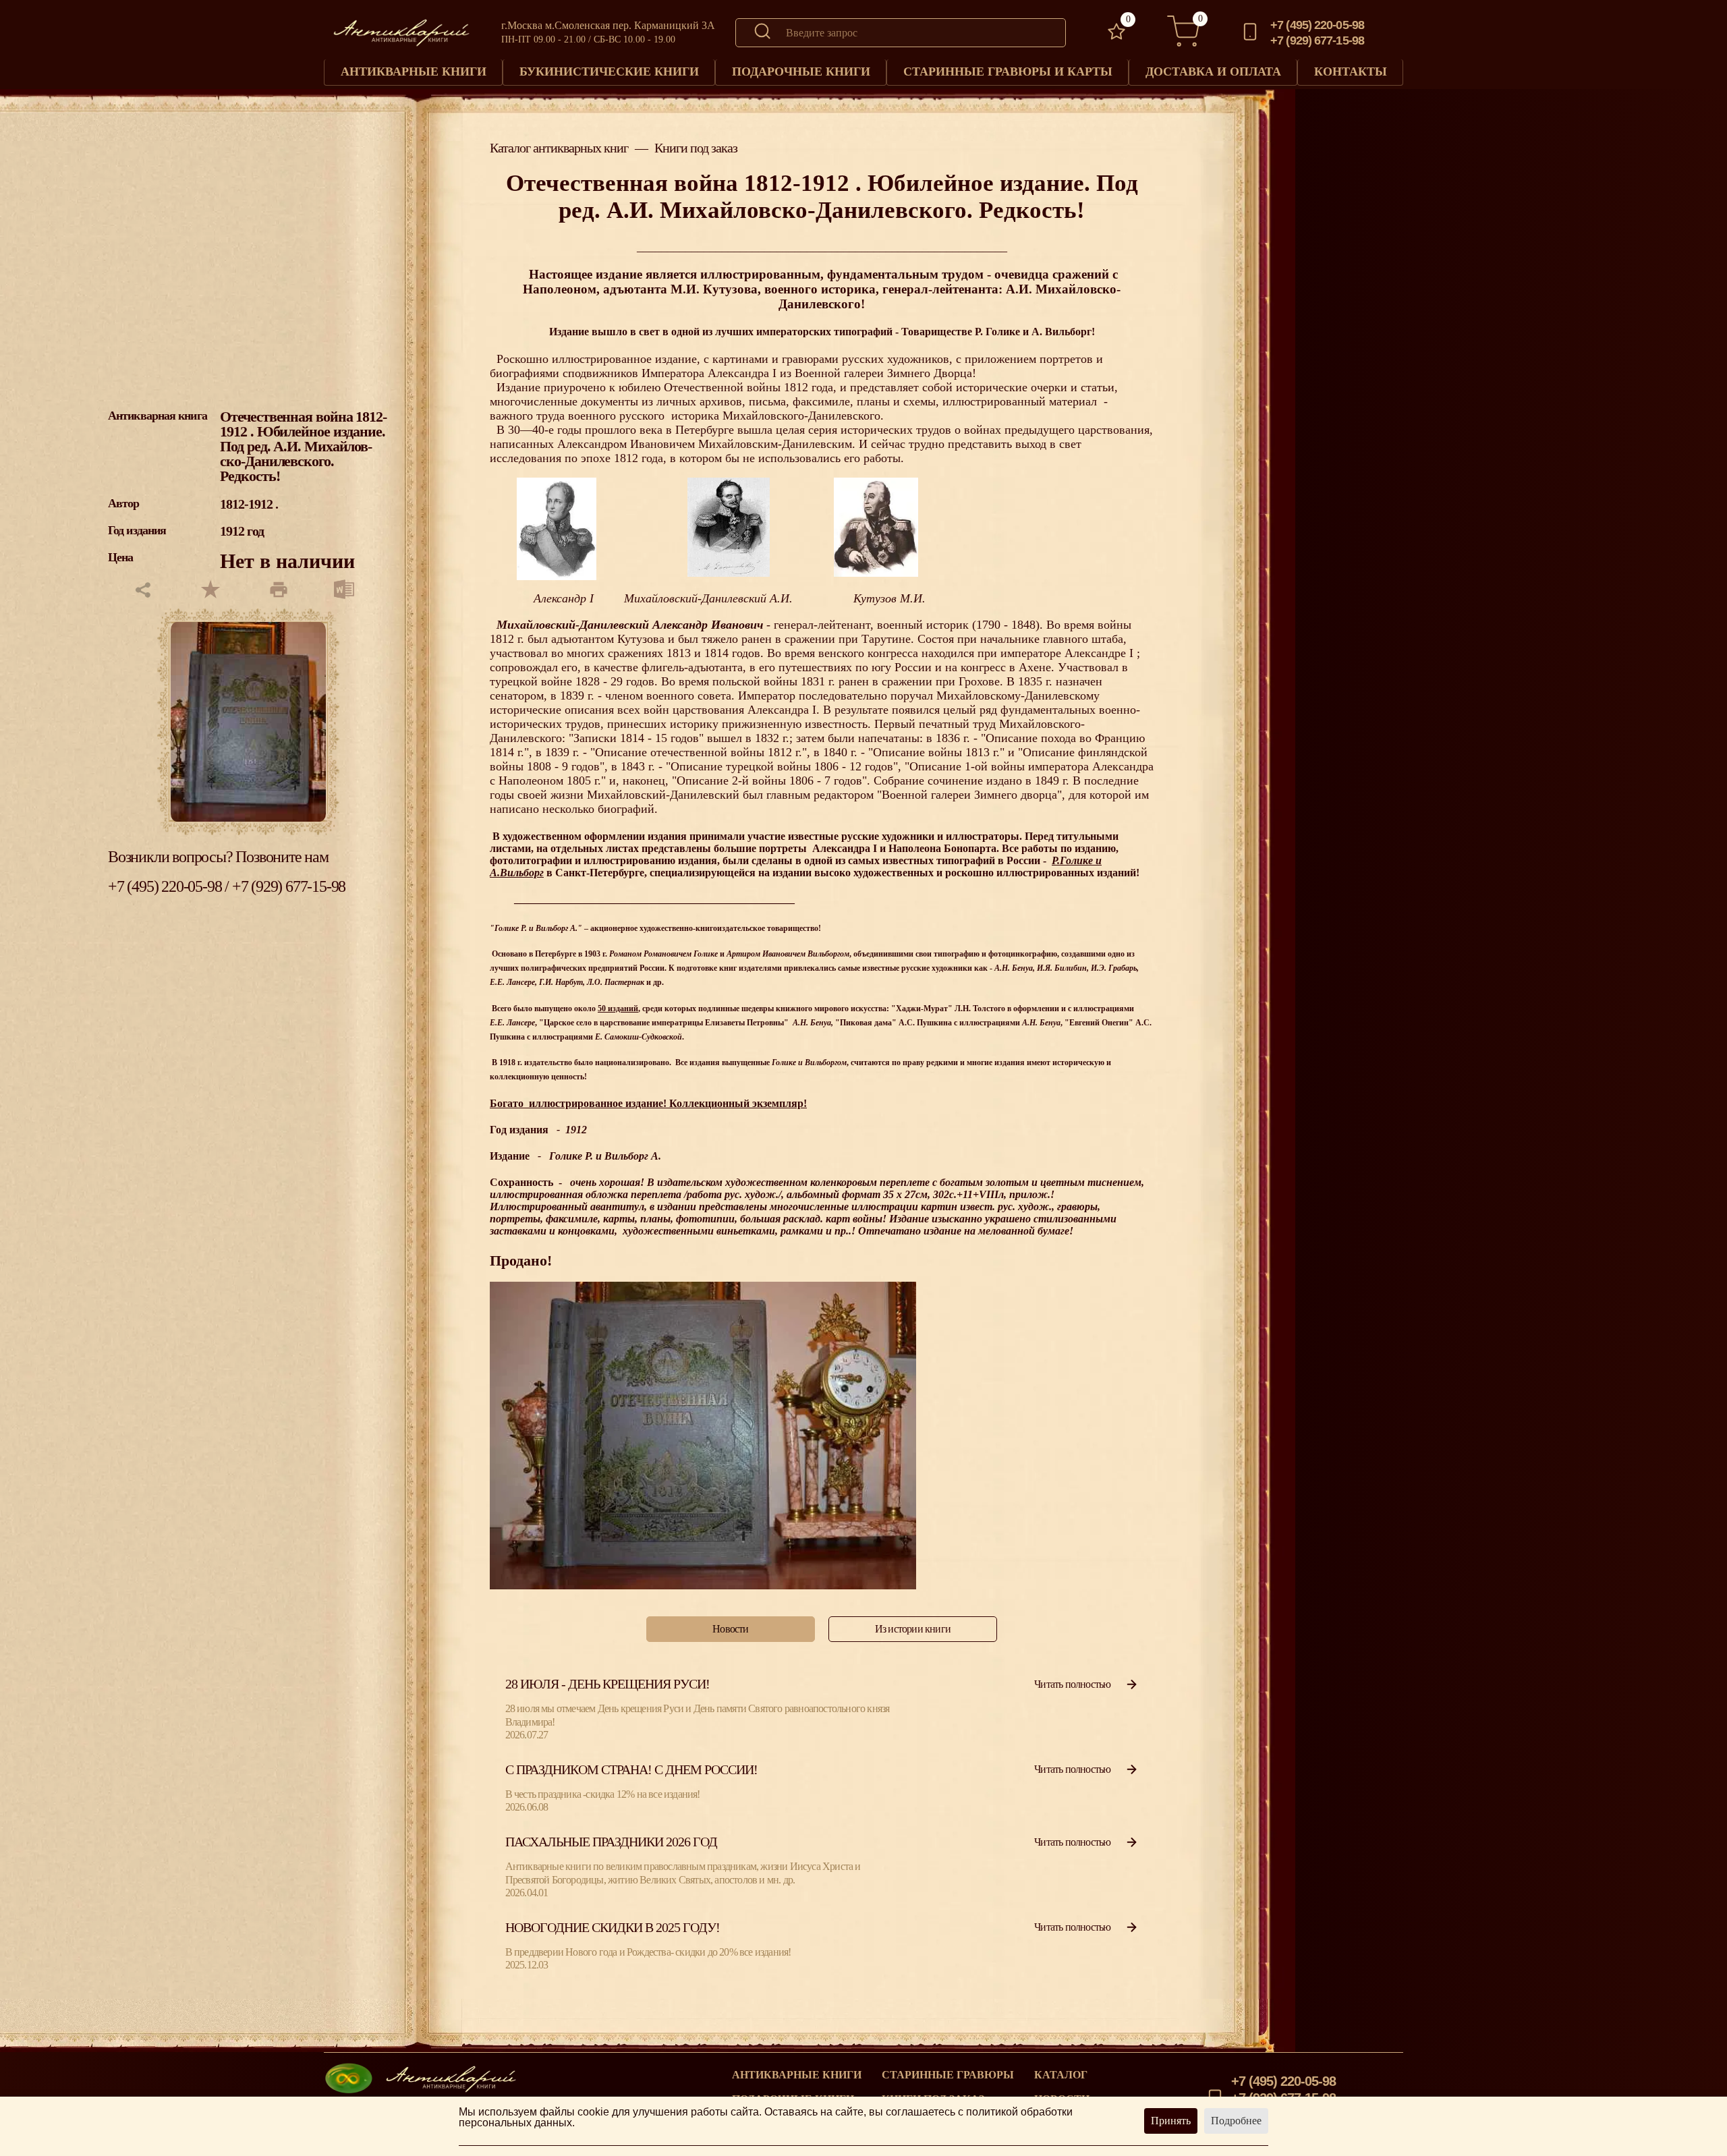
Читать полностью (1072, 1684)
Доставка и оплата (1213, 72)
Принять (1171, 2121)
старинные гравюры (948, 2075)
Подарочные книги (801, 72)
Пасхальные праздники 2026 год (611, 1842)
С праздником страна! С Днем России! (631, 1769)
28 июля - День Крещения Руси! (607, 1684)
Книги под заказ (696, 148)
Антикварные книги (414, 72)
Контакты (1351, 72)
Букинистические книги (609, 72)
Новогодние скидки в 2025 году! (613, 1927)
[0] (1116, 33)
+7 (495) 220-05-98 (1317, 25)
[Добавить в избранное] (210, 591)
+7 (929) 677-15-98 (1317, 40)
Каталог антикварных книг (559, 148)
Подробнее (1236, 2121)
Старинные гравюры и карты (1008, 72)
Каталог (1061, 2075)
